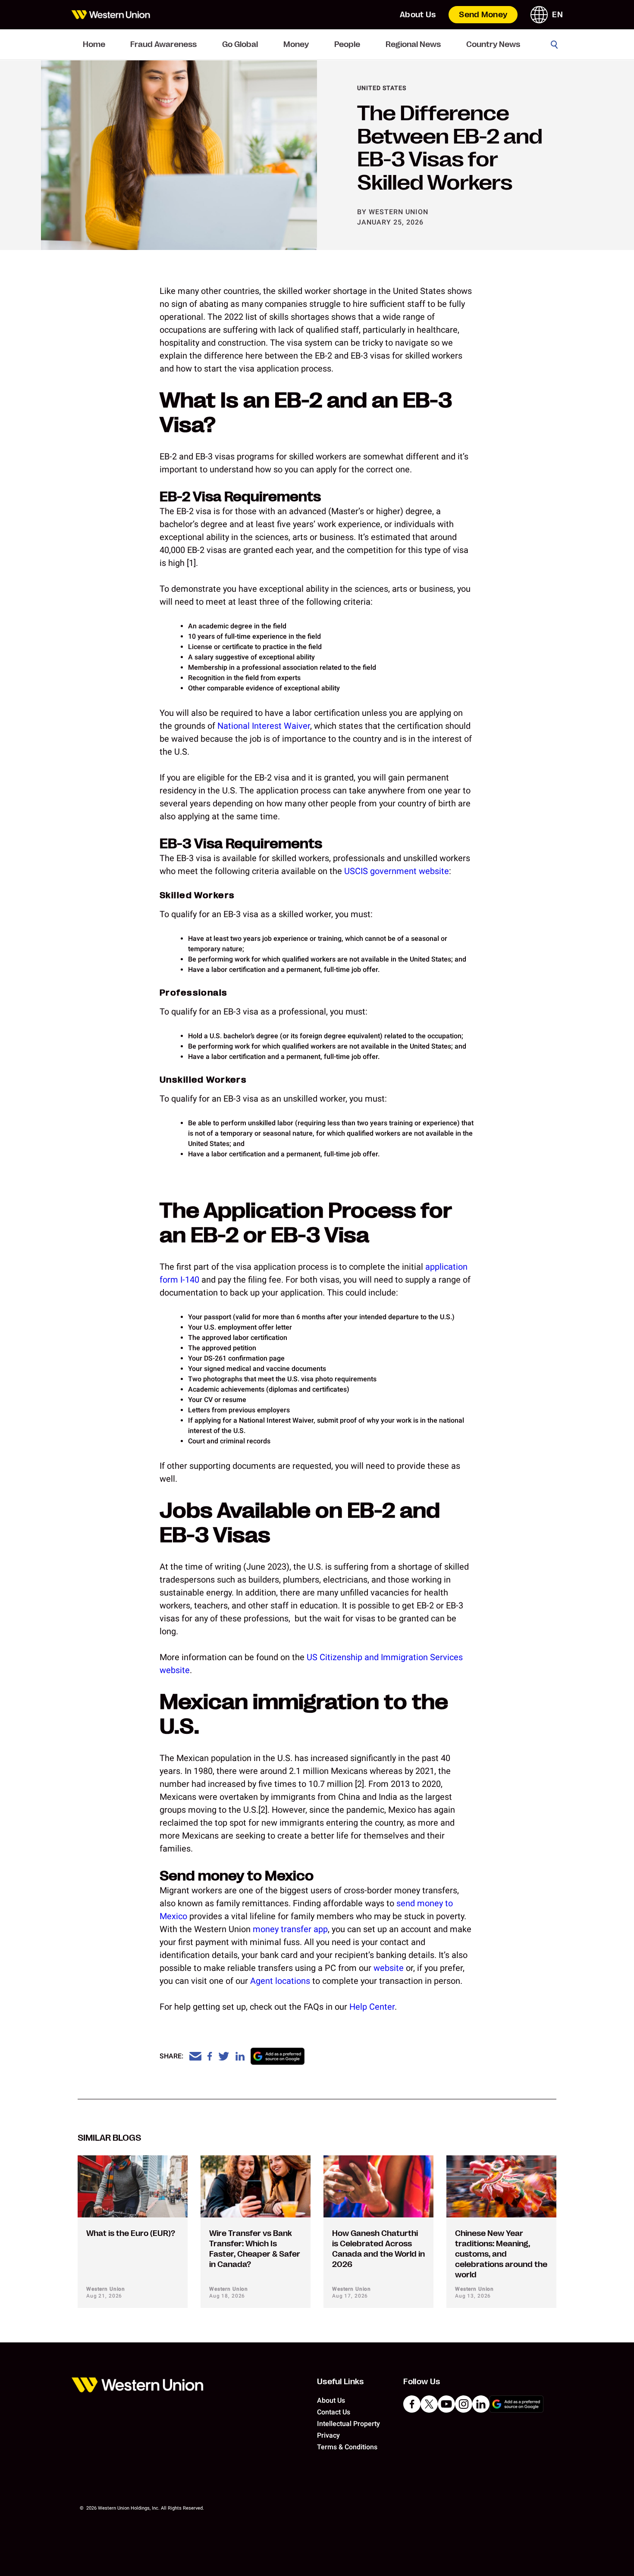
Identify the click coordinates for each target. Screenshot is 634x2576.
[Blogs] (111, 15)
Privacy (328, 2435)
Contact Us (334, 2412)
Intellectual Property (348, 2424)
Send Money (483, 15)
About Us (418, 15)
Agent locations (280, 1981)
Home (94, 44)
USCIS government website (397, 871)
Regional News (413, 44)
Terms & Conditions (347, 2447)
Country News (493, 44)
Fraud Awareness (163, 44)
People (347, 44)
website (389, 1968)
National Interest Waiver (264, 726)
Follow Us (422, 2382)
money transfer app (290, 1929)
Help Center (372, 2007)
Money (296, 44)
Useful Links (341, 2382)
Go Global (240, 44)
